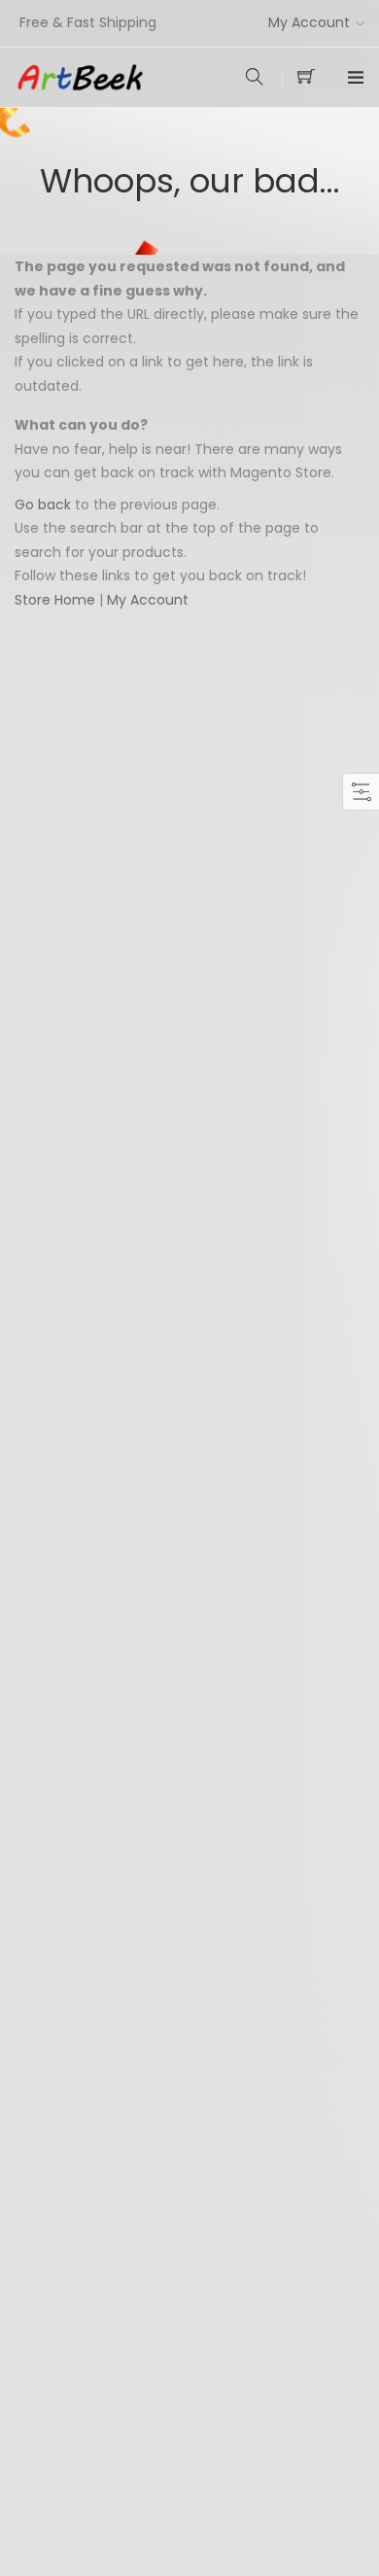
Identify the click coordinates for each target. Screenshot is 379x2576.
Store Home (55, 600)
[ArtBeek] (102, 78)
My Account (309, 22)
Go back (43, 505)
